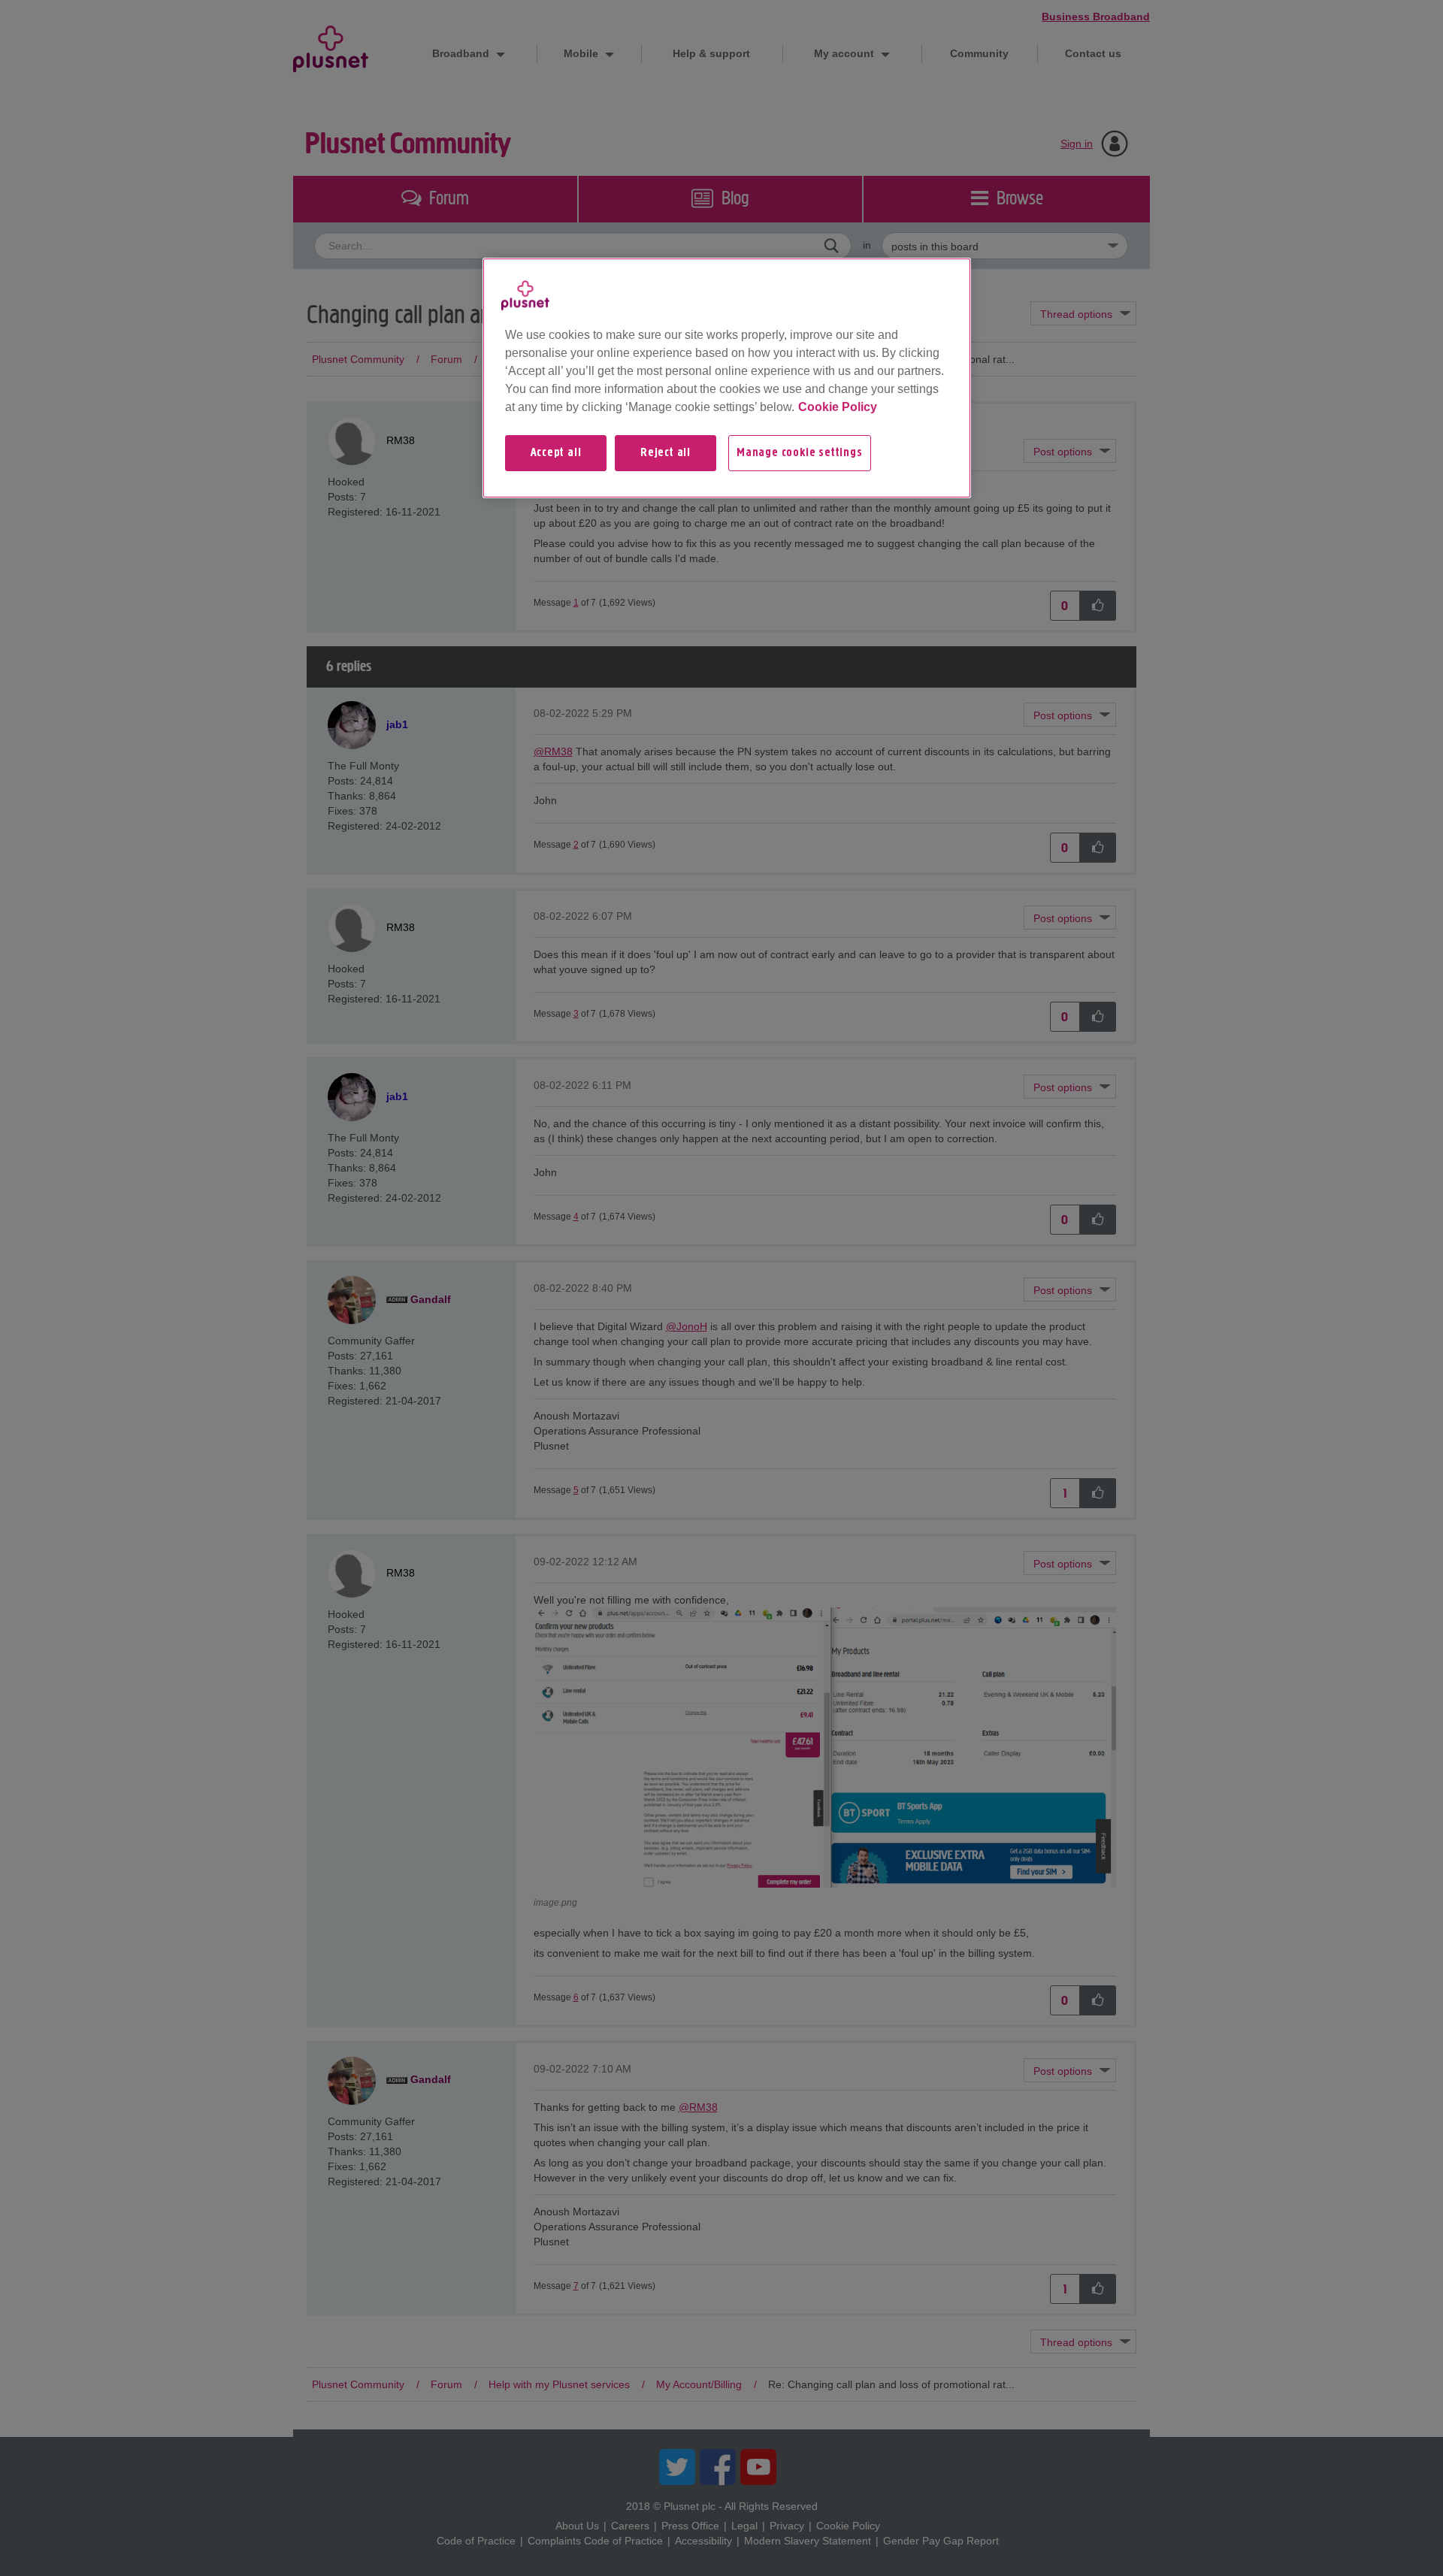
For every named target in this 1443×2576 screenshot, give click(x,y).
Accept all (556, 453)
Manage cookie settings (800, 453)
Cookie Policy (838, 407)
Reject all (666, 453)
